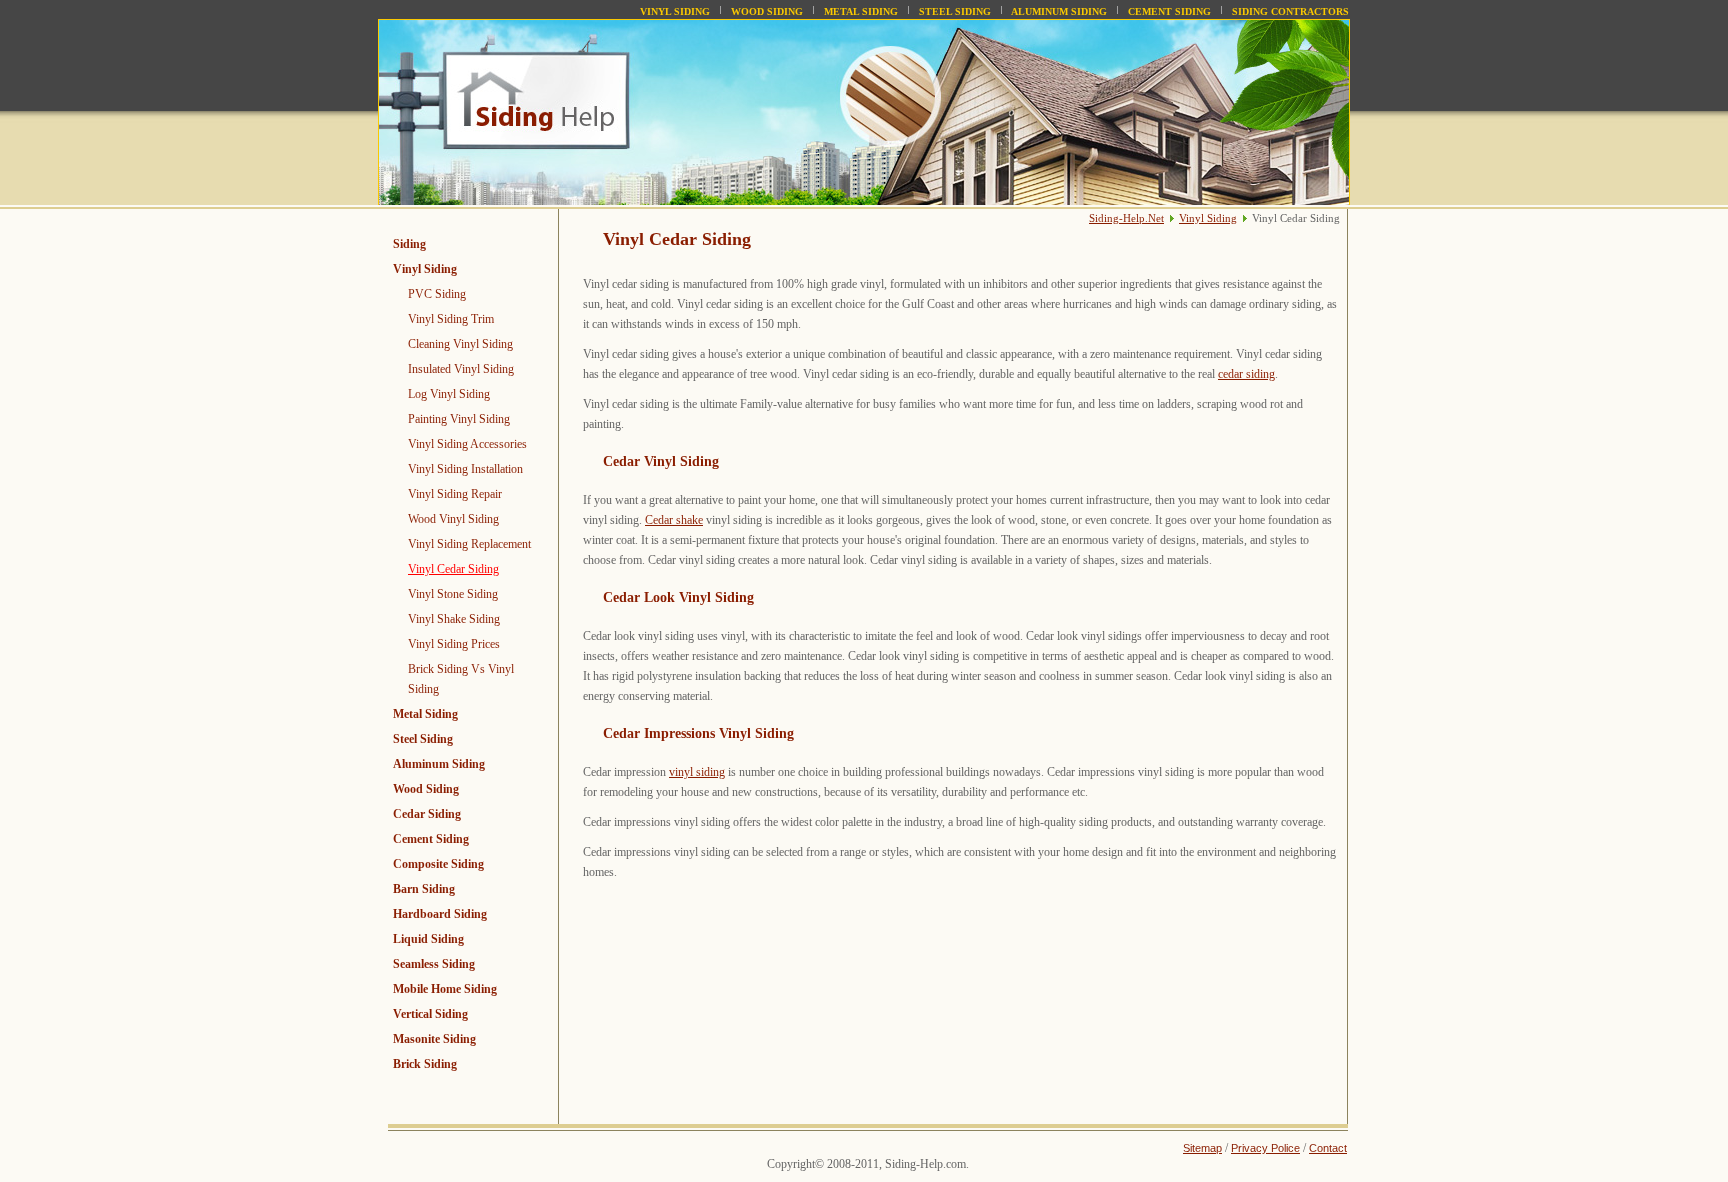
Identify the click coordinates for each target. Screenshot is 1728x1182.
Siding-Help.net (1126, 218)
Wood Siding (767, 11)
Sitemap (1202, 1148)
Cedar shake (674, 520)
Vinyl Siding (675, 11)
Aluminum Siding (1059, 11)
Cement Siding (1169, 11)
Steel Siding (955, 11)
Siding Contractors (1290, 11)
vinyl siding (697, 772)
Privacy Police (1265, 1148)
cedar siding (1246, 374)
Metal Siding (861, 11)
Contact (1328, 1148)
